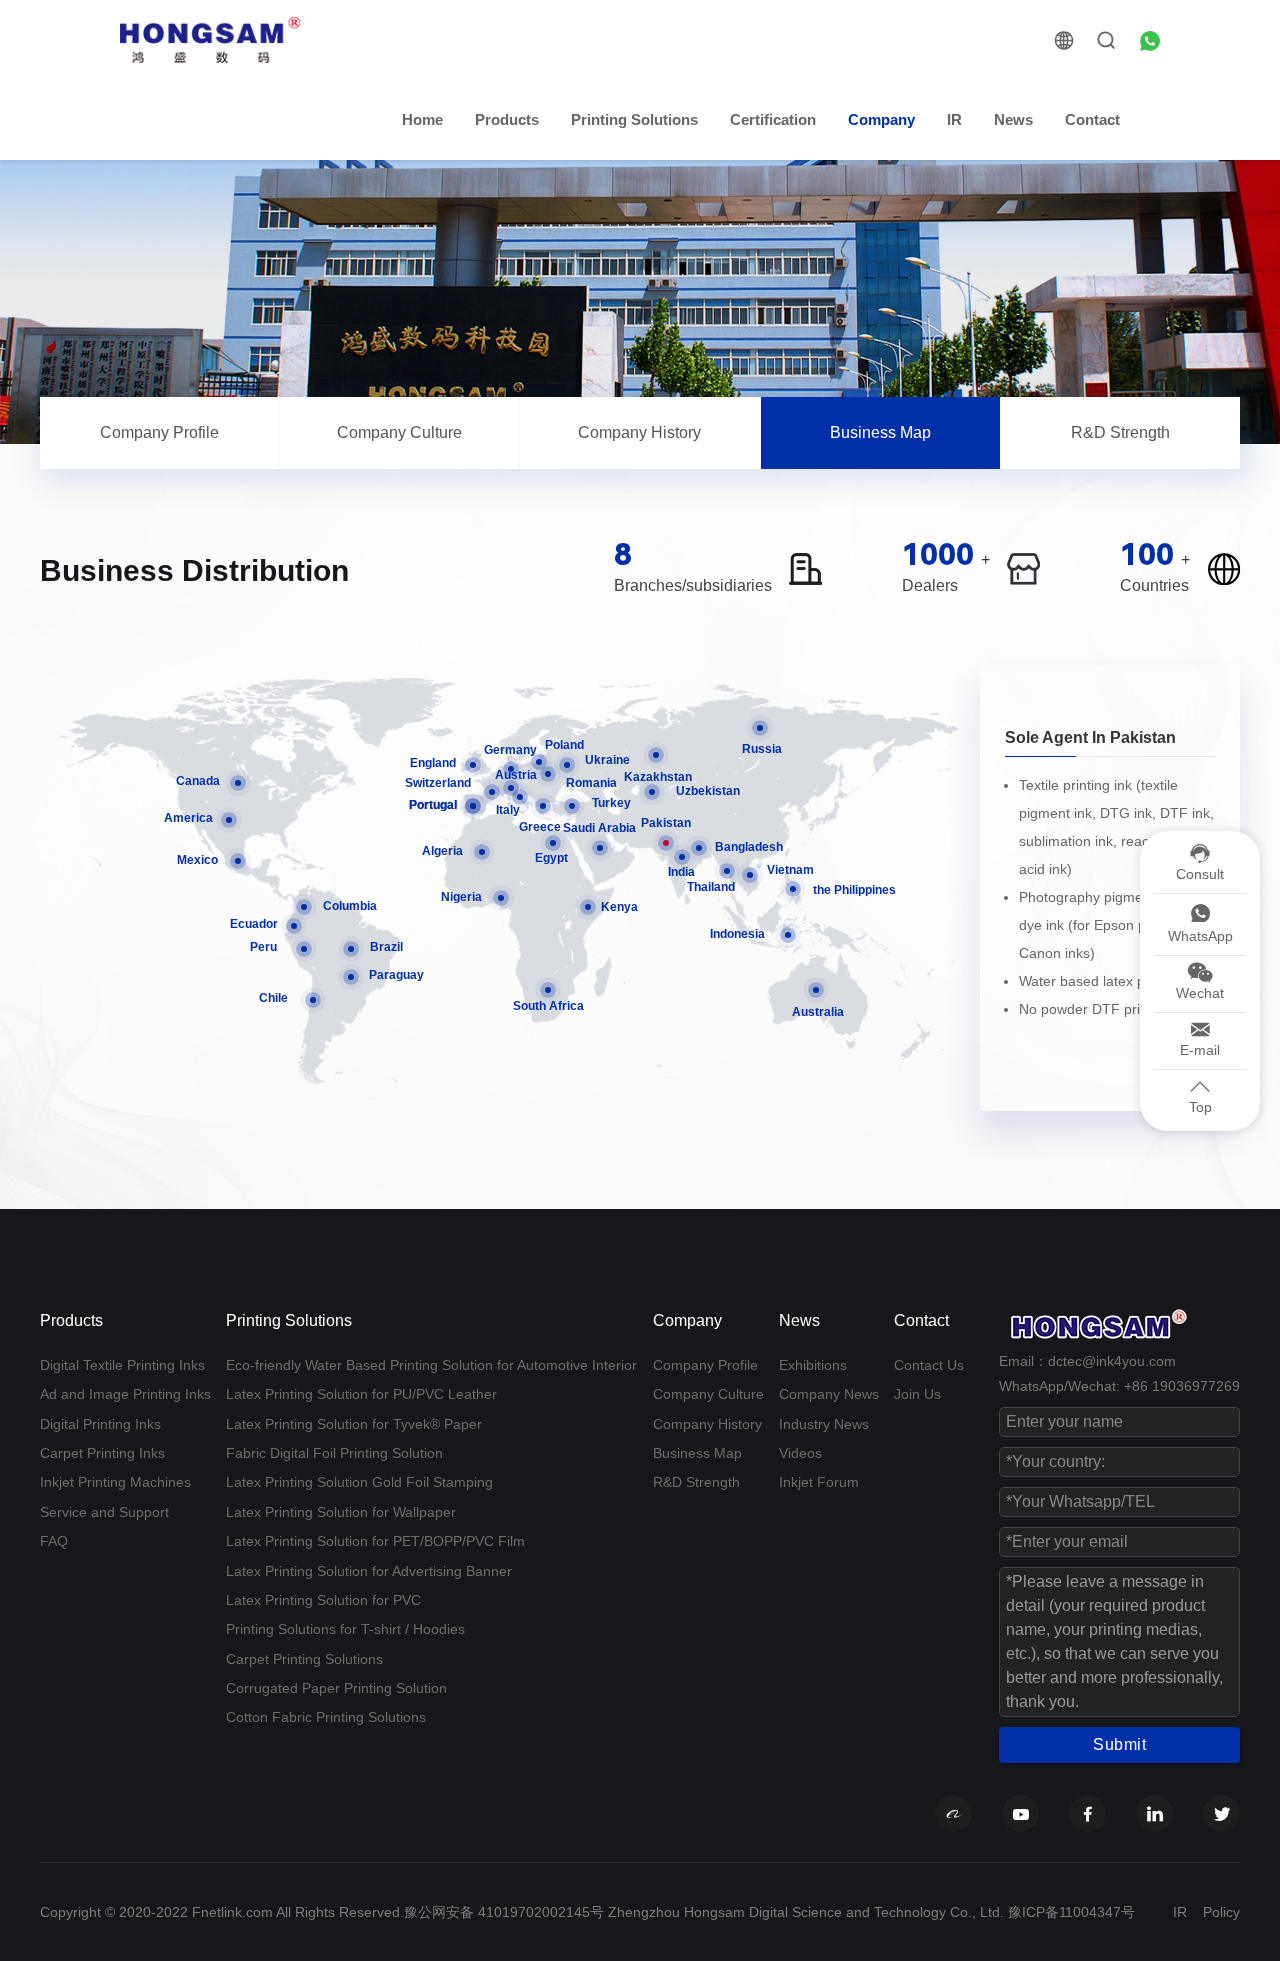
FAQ (54, 1541)
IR (954, 119)
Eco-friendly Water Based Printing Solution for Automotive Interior (431, 1365)
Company (881, 119)
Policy (1221, 1912)
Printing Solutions (634, 119)
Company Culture (399, 432)
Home (422, 119)
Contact (1092, 119)
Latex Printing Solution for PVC (323, 1600)
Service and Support (104, 1512)
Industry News (824, 1424)
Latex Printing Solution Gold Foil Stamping (359, 1482)
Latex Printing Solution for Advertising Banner (369, 1571)
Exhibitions (813, 1365)
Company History (639, 432)
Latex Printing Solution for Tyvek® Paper (354, 1424)
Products (507, 119)
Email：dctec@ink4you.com (1087, 1361)
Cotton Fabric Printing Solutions (326, 1717)
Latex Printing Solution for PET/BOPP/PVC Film (375, 1541)
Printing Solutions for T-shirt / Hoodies (345, 1629)
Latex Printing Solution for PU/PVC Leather (361, 1394)
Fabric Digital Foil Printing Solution (334, 1453)
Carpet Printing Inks (102, 1453)
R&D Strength (1120, 432)
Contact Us (929, 1365)
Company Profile (159, 432)
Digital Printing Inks (100, 1424)
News (1013, 119)
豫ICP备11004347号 (1071, 1912)
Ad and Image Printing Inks (125, 1394)
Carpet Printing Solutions (304, 1659)
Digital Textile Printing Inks (122, 1365)
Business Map (880, 432)
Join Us (917, 1394)
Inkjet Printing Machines (115, 1482)
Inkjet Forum (819, 1482)
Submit (1119, 1744)
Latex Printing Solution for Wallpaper (341, 1512)
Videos (800, 1453)
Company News (829, 1394)
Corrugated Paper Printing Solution (336, 1688)
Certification (773, 119)
